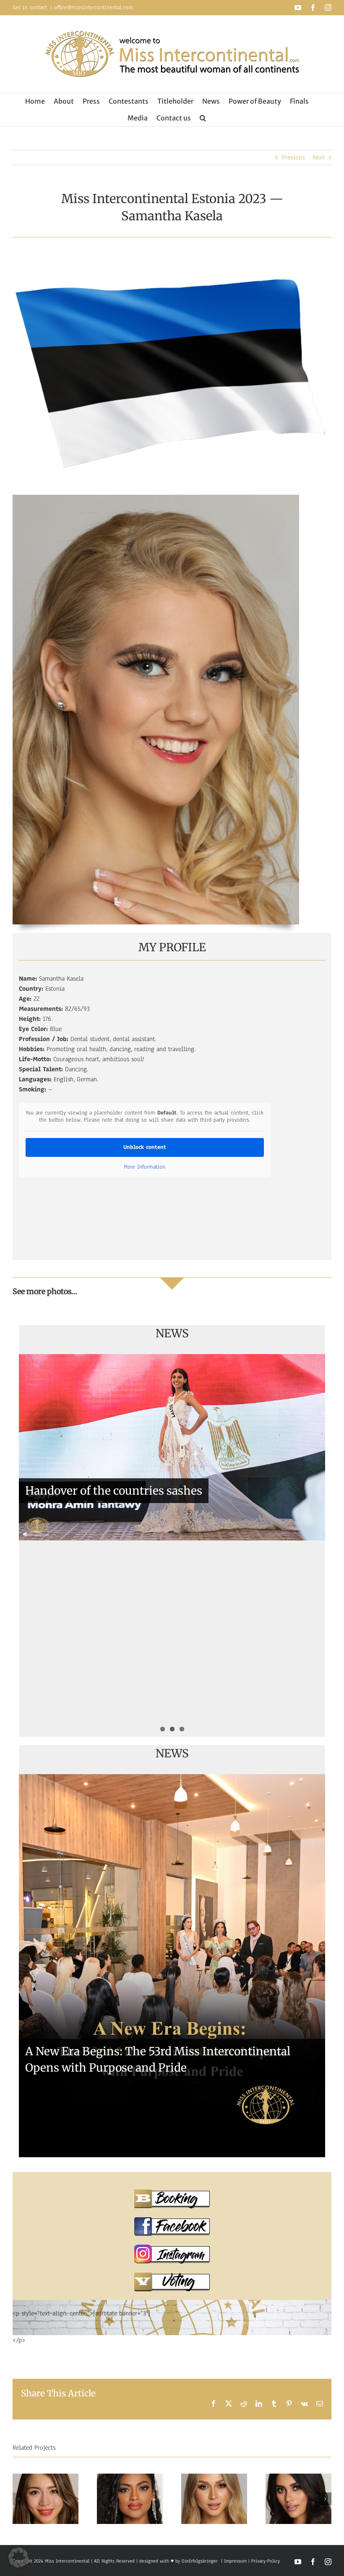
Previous (293, 157)
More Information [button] (145, 1167)
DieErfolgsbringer (200, 2561)
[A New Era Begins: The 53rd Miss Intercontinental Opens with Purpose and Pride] (172, 1966)
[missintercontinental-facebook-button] (172, 2220)
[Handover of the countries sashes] (172, 1447)
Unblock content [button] (145, 1147)
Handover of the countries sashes (114, 1491)
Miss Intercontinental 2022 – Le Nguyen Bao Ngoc (159, 1648)
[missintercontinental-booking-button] (172, 2192)
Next (319, 157)
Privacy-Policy (266, 2561)
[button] (203, 118)
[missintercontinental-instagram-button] (172, 2248)
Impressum (235, 2561)
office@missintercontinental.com (94, 8)
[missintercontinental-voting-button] (172, 2276)
